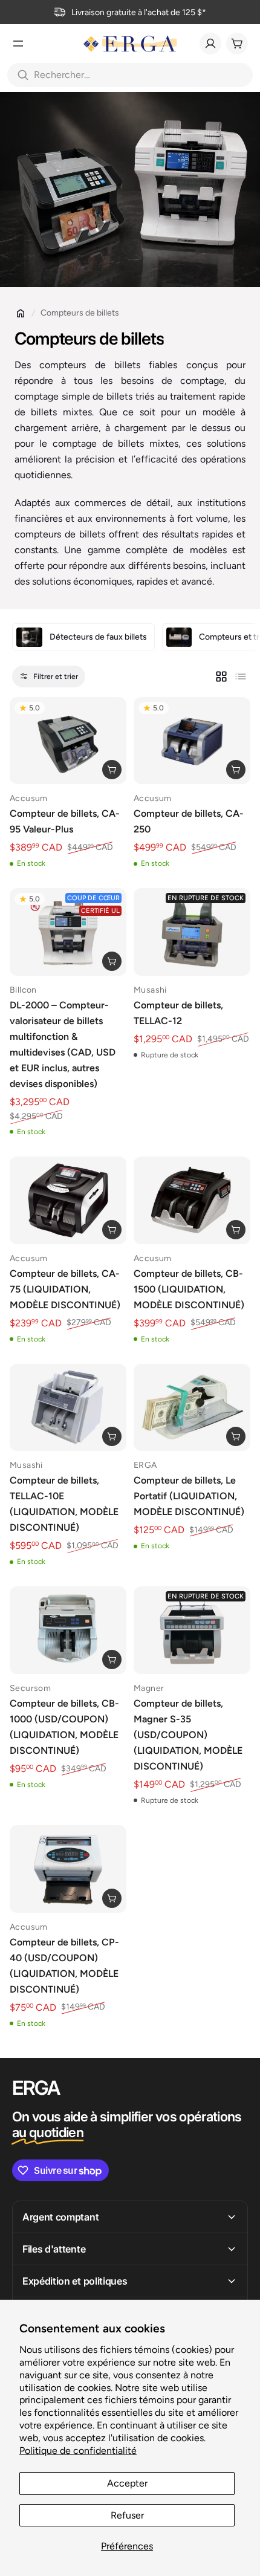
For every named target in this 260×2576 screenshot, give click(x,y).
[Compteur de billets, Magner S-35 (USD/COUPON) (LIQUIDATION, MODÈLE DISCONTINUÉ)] (192, 1630)
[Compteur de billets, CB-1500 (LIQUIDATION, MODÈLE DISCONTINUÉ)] (192, 1200)
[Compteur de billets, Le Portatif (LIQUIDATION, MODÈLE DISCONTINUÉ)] (192, 1408)
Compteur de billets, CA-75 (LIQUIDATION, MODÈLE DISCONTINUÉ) (65, 1289)
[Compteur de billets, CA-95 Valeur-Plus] (68, 741)
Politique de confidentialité (78, 2451)
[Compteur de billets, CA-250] (192, 741)
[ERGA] (130, 44)
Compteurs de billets (80, 313)
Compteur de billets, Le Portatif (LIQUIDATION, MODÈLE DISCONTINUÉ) (189, 1496)
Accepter (127, 2483)
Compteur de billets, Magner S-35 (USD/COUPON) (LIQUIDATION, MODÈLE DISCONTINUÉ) (188, 1735)
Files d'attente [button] (54, 2249)
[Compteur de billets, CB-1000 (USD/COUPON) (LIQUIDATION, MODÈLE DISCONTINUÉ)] (68, 1630)
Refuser (127, 2515)
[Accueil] (21, 313)
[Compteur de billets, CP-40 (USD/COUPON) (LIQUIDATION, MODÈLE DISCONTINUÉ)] (68, 1869)
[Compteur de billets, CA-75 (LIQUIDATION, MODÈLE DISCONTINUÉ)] (68, 1200)
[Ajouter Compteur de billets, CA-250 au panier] (236, 770)
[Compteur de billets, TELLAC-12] (192, 932)
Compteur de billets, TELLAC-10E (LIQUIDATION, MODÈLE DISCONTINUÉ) (64, 1504)
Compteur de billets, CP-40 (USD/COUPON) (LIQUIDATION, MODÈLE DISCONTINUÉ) (64, 1966)
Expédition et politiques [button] (75, 2281)
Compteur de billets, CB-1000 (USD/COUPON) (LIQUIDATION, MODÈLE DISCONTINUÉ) (64, 1727)
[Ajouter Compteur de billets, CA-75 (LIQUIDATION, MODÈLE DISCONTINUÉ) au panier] (112, 1230)
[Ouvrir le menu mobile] (18, 44)
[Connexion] (210, 44)
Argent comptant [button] (60, 2217)
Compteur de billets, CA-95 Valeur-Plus (65, 821)
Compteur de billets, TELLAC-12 (178, 1013)
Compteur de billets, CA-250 (189, 821)
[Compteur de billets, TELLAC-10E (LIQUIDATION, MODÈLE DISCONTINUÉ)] (68, 1408)
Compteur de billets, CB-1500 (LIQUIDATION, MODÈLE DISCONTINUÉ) (189, 1289)
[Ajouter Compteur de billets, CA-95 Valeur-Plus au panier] (112, 770)
